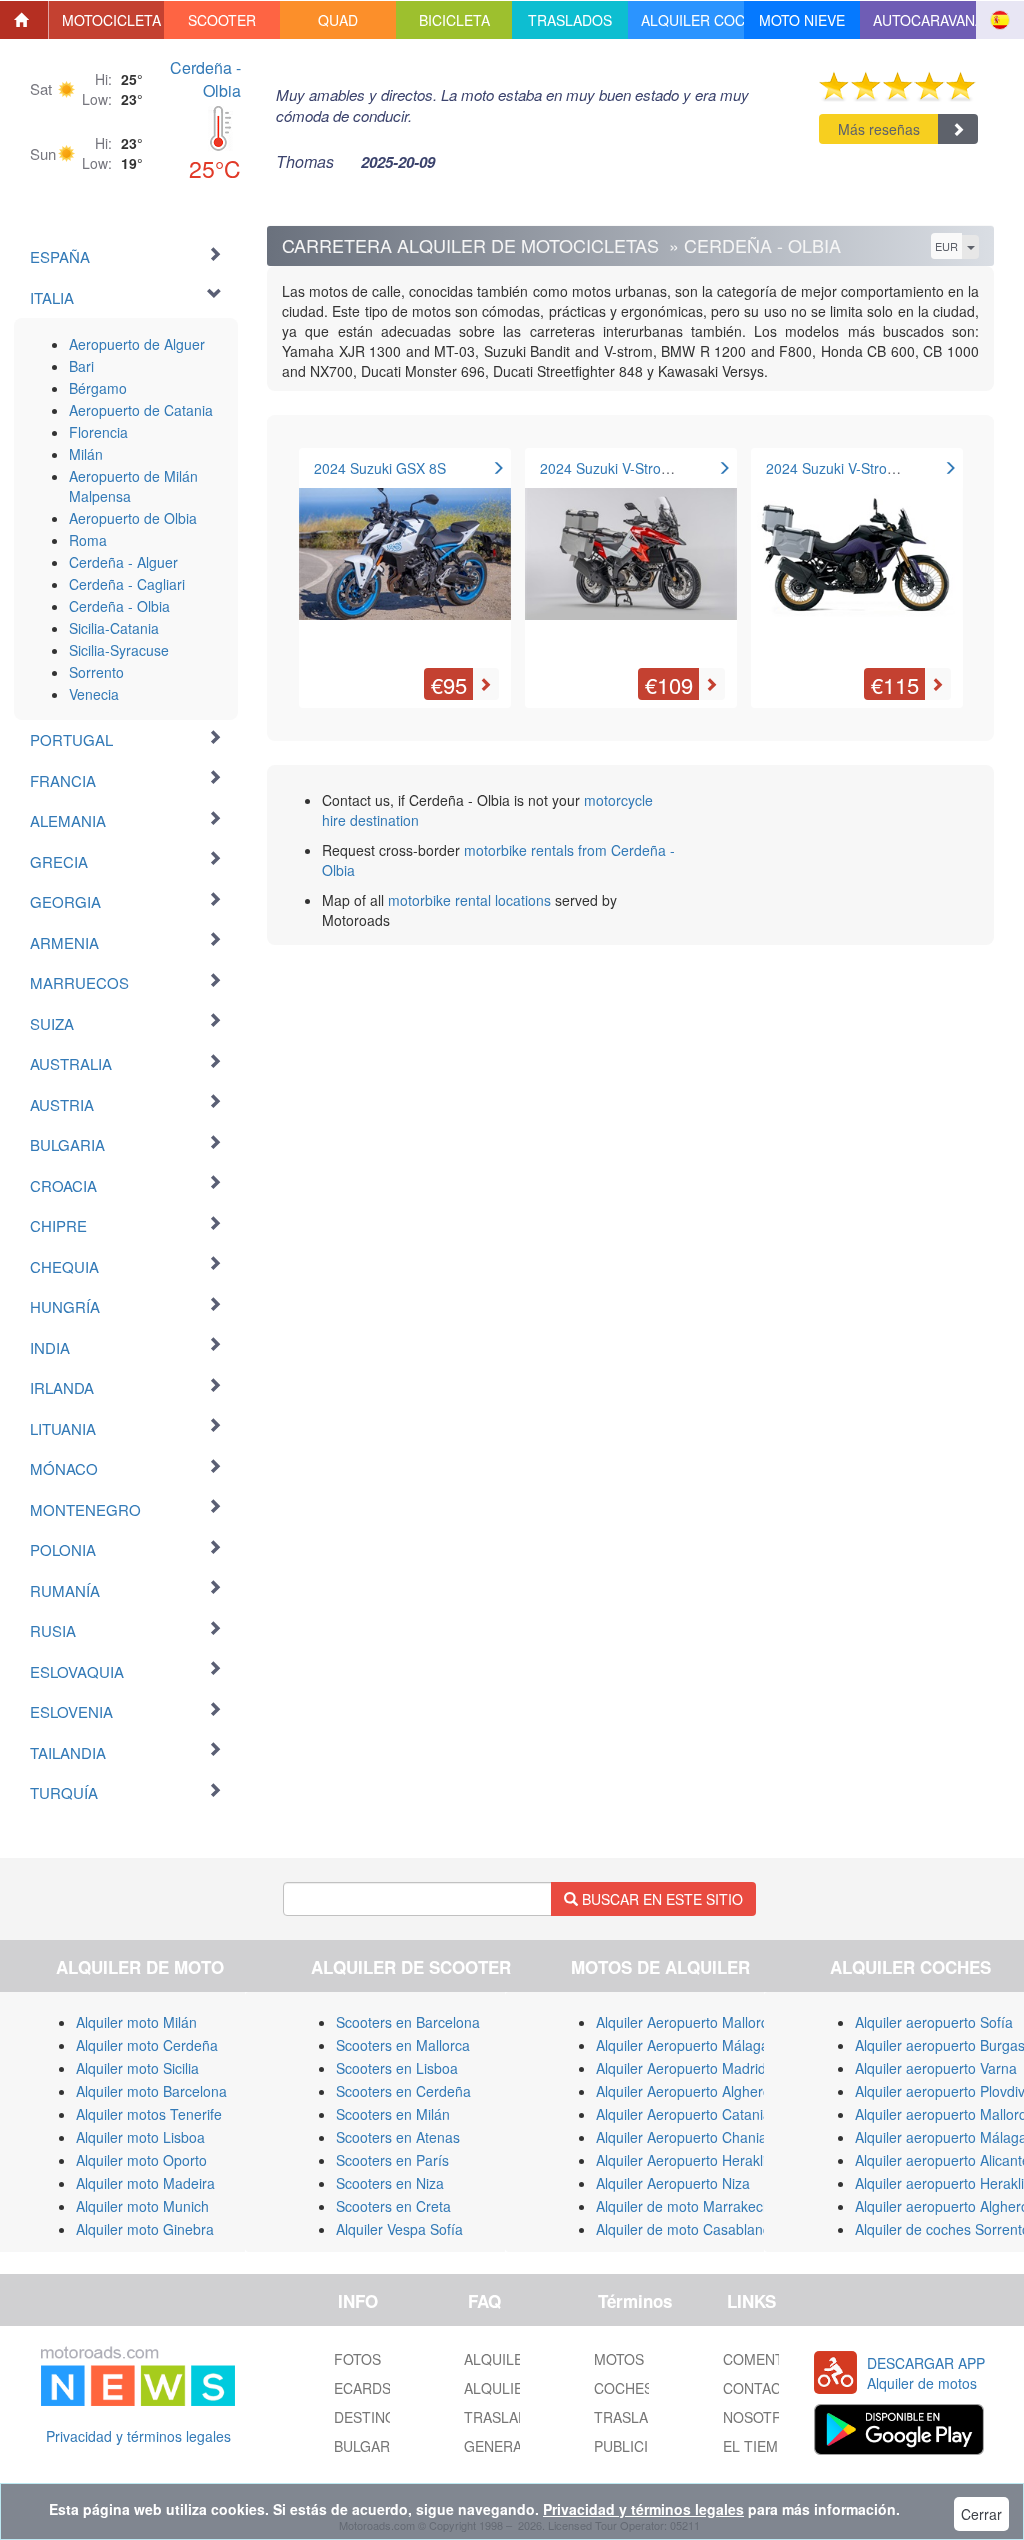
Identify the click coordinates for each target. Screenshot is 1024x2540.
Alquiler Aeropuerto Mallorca (686, 2022)
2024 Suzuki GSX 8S (380, 468)
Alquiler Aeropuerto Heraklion (689, 2160)
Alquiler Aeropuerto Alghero (683, 2091)
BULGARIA (368, 2446)
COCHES (623, 2388)
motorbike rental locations (469, 900)
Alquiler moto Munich (142, 2206)
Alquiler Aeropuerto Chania (681, 2137)
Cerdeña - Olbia (205, 79)
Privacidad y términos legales (138, 2436)
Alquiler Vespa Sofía (399, 2229)
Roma (88, 540)
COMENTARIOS (774, 2359)
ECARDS (362, 2388)
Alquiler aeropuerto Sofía (934, 2022)
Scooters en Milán (393, 2114)
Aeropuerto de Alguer (137, 344)
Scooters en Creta (393, 2206)
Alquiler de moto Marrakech (683, 2206)
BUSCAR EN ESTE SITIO (660, 1899)
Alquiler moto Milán (136, 2022)
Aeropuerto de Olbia (133, 518)
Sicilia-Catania (114, 628)
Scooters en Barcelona (408, 2022)
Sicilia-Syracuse (119, 650)
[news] (138, 2372)
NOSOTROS (762, 2417)
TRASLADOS (636, 2417)
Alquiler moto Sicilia (137, 2068)
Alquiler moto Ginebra (145, 2229)
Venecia (94, 694)
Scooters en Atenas (398, 2137)
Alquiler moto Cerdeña (147, 2045)
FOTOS (357, 2359)
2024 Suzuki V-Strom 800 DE (858, 468)
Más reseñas (879, 129)
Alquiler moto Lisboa (140, 2137)
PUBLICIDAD (635, 2446)
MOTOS (619, 2359)
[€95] (405, 563)
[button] (107, 20)
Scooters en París (392, 2160)
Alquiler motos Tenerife (149, 2114)
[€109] (631, 563)
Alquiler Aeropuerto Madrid (681, 2068)
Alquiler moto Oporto (141, 2160)
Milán (86, 454)
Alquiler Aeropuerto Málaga (682, 2045)
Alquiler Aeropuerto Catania (683, 2114)
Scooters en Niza (390, 2183)
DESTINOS (369, 2417)
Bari (81, 366)
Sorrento (96, 672)
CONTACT (756, 2388)
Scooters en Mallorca (403, 2045)
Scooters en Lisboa (397, 2068)
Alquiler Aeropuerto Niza (673, 2183)
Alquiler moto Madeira (145, 2183)
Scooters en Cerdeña (403, 2091)
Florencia (98, 432)
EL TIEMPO (760, 2446)
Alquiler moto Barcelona (151, 2091)
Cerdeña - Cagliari (127, 584)
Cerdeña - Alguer (123, 562)
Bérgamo (98, 388)
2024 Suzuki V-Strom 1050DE (634, 468)
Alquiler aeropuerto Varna (936, 2068)
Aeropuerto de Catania (141, 410)
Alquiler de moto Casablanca (687, 2229)
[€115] (857, 563)
